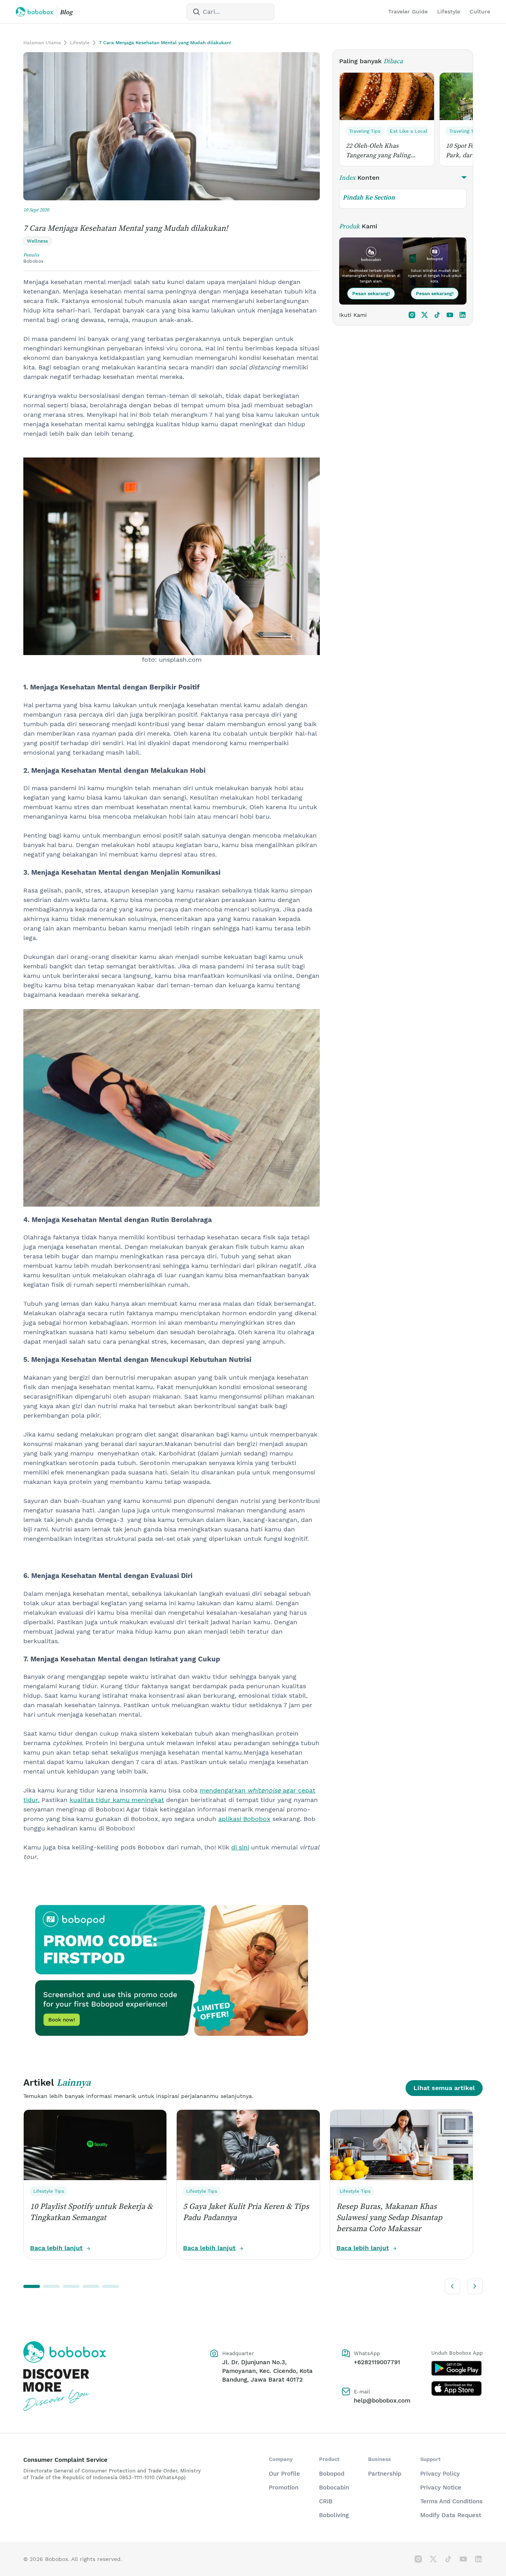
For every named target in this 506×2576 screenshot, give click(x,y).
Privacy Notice (441, 2487)
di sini (240, 1847)
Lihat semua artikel (444, 2088)
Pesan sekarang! (371, 294)
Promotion (284, 2487)
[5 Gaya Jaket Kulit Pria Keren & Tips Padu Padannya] (248, 2145)
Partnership (385, 2474)
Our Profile (284, 2474)
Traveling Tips (365, 131)
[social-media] (412, 315)
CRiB (326, 2501)
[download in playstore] (457, 2368)
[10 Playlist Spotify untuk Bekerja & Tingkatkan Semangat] (95, 2145)
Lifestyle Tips (49, 2191)
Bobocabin (334, 2487)
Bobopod (332, 2474)
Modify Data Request (451, 2515)
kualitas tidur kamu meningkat (117, 1800)
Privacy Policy (440, 2474)
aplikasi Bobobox (244, 1819)
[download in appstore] (457, 2388)
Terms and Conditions (451, 2501)
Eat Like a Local (409, 131)
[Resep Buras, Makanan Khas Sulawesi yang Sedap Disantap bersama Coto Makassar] (401, 2145)
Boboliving (334, 2515)
